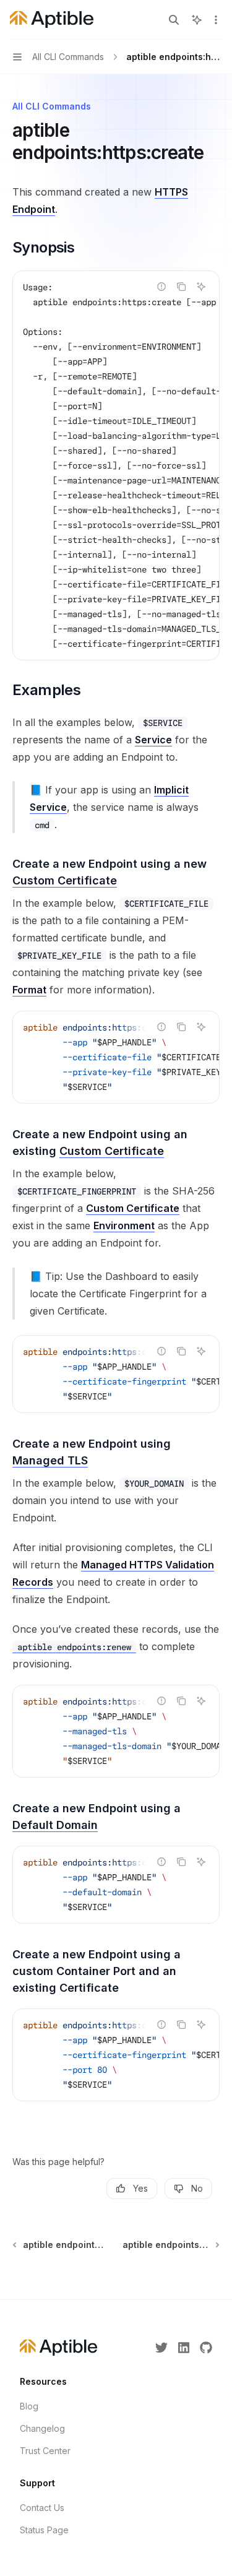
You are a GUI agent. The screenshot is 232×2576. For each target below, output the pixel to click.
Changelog (42, 2428)
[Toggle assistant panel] (197, 20)
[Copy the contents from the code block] (181, 287)
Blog (29, 2406)
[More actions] (216, 20)
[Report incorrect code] (161, 287)
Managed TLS (50, 1460)
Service (153, 740)
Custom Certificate (65, 880)
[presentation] (116, 465)
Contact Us (42, 2508)
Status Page (44, 2530)
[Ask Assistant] (201, 287)
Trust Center (45, 2451)
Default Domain (55, 1825)
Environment (124, 1225)
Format (29, 990)
